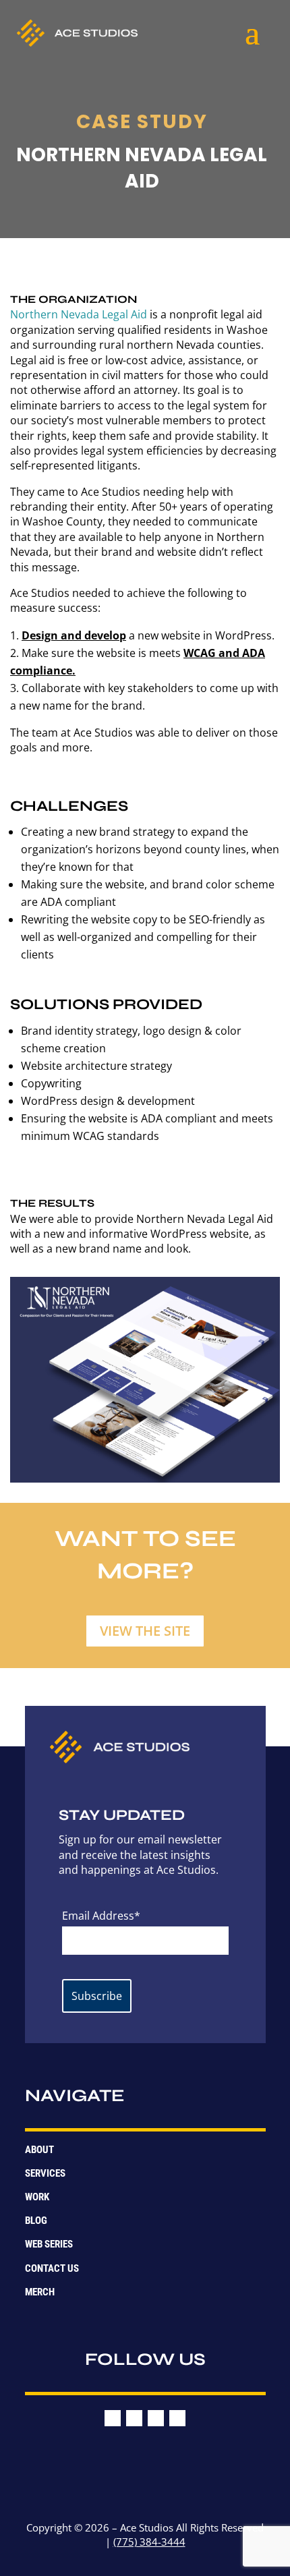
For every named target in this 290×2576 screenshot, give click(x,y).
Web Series (49, 2244)
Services (45, 2173)
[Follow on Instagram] (134, 2418)
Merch (40, 2292)
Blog (36, 2221)
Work (37, 2197)
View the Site (145, 1631)
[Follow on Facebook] (113, 2418)
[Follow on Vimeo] (156, 2418)
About (39, 2150)
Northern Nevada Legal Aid (79, 314)
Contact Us (52, 2268)
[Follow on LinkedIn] (177, 2418)
